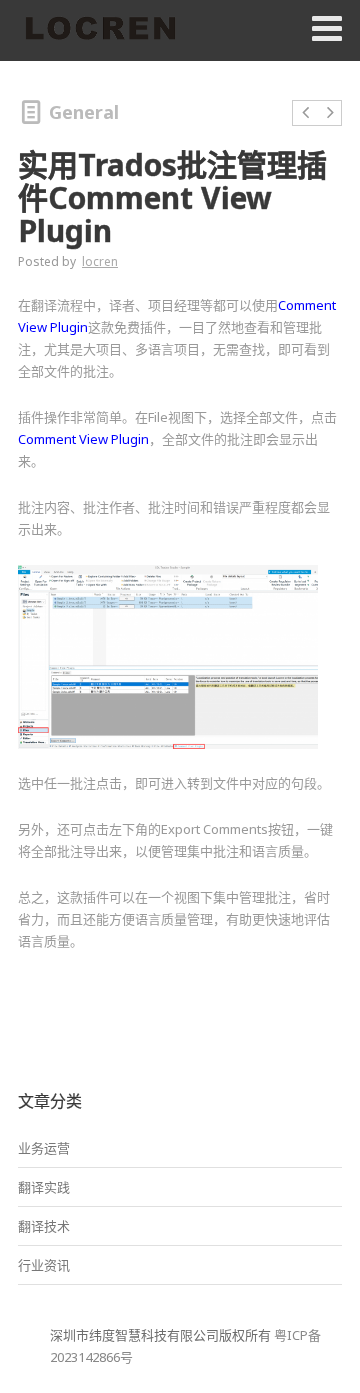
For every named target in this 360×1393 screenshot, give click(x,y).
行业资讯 (44, 1265)
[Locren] (99, 30)
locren (100, 261)
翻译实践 (44, 1187)
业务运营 (44, 1148)
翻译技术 (44, 1226)
